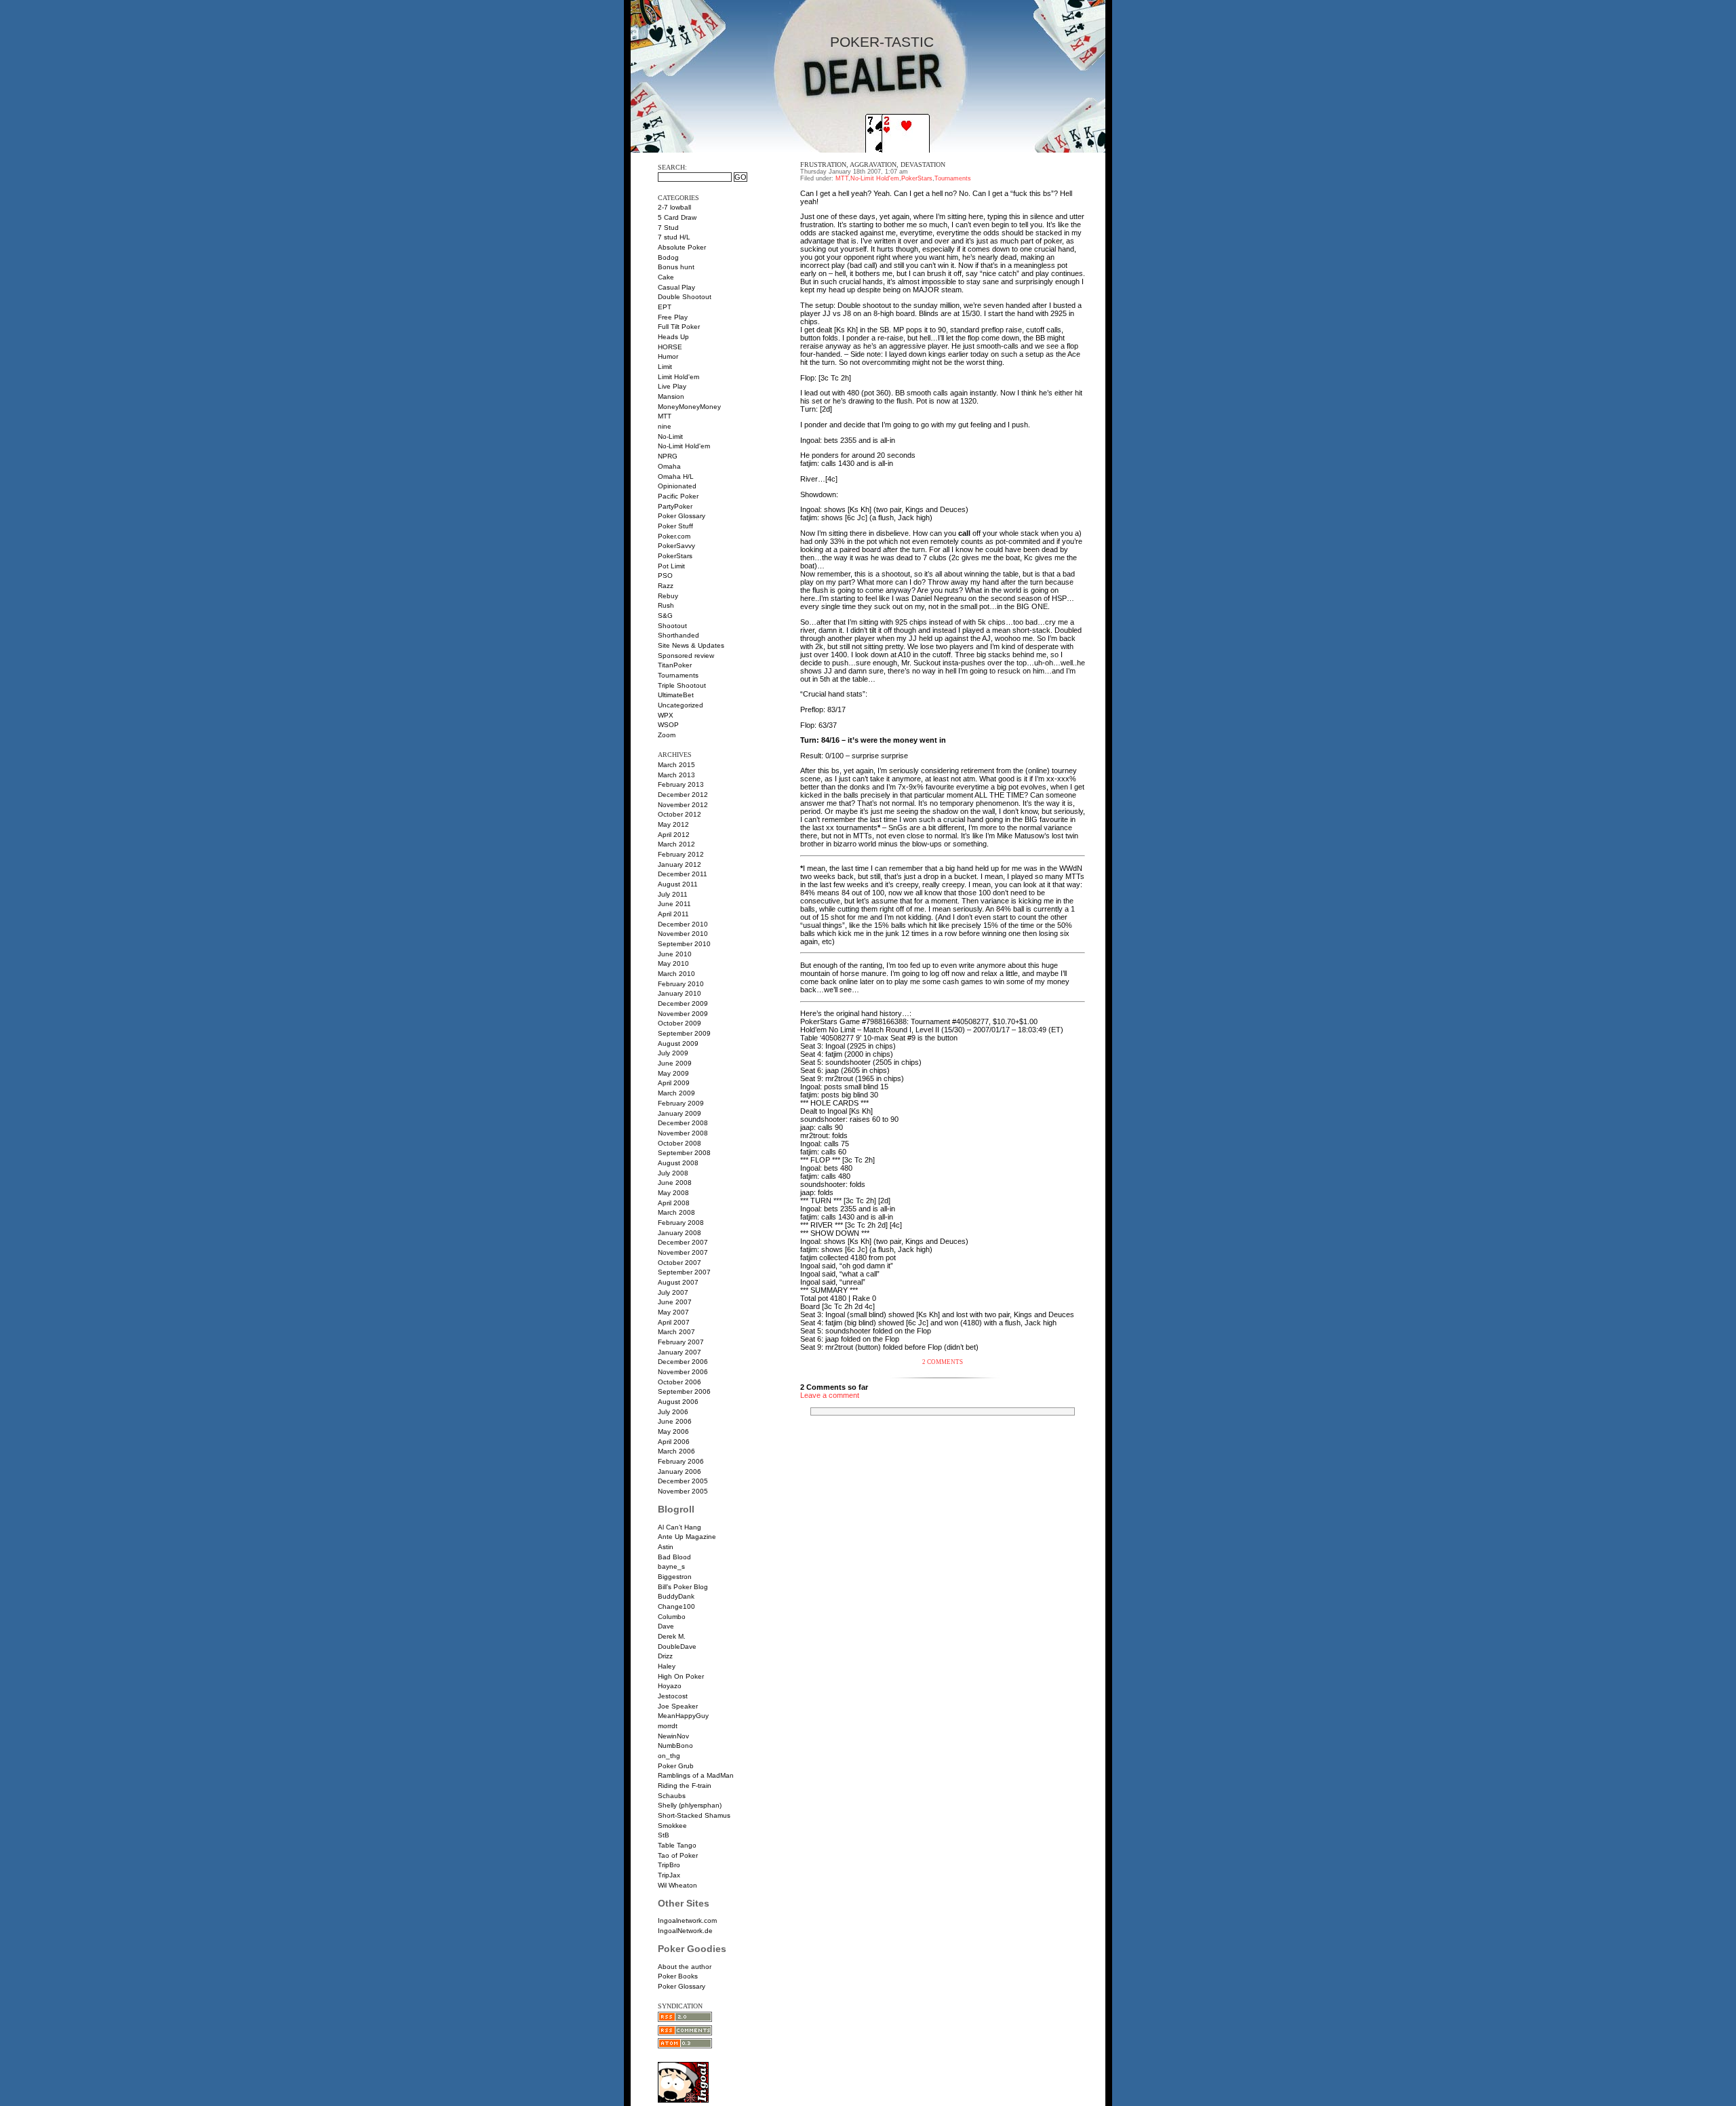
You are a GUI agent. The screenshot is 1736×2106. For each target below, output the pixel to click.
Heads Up (673, 337)
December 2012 (683, 795)
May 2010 (673, 963)
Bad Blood (674, 1557)
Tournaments (678, 675)
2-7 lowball (674, 207)
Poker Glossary (682, 516)
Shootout (672, 626)
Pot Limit (671, 566)
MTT (665, 416)
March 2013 (676, 775)
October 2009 (679, 1023)
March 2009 (676, 1093)
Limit (665, 367)
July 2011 (673, 894)
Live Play (672, 386)
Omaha (669, 466)
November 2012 (683, 805)
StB (664, 1835)
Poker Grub (676, 1766)
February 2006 (681, 1461)
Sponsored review (686, 656)
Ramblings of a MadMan (696, 1775)
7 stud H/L (674, 237)
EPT (665, 307)
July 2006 (673, 1412)
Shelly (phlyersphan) (690, 1805)
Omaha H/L (676, 476)
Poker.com (674, 536)
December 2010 (683, 924)
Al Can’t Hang (679, 1527)
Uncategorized (680, 705)
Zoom (667, 735)
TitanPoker (675, 665)
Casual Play (676, 287)
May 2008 (673, 1193)
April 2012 (674, 835)
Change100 (676, 1606)
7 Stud (668, 228)
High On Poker (681, 1676)
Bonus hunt (676, 267)
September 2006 (684, 1391)
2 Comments (943, 1362)
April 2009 (674, 1083)
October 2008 (679, 1143)
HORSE (670, 347)
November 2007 (683, 1252)
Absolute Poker (682, 247)
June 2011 (674, 904)
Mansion (671, 396)
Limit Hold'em (678, 377)
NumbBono (675, 1746)
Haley (667, 1666)
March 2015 (676, 765)
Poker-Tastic (882, 42)
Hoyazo (670, 1686)
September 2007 (684, 1272)
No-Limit (670, 436)
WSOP (668, 725)
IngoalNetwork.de (685, 1931)
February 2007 (681, 1342)
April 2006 (674, 1442)
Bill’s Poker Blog (683, 1587)
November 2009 (683, 1014)
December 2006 (683, 1362)
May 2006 (673, 1431)
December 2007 (683, 1242)
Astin (666, 1547)
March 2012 (676, 844)
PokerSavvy (676, 546)
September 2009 (684, 1033)
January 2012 (679, 864)
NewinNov (673, 1736)
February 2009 (681, 1103)
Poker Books (678, 1976)
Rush (666, 605)
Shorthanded (678, 635)
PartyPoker (675, 506)
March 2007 (676, 1332)
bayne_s (671, 1566)
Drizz (665, 1656)
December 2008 (683, 1123)
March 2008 (676, 1212)
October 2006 (679, 1382)
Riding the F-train (685, 1786)
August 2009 (678, 1044)
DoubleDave (677, 1646)
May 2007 (673, 1312)
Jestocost (673, 1696)
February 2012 (681, 854)
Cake (666, 277)
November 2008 (683, 1133)
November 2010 (683, 934)
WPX (666, 715)
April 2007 (674, 1322)
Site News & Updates (691, 645)
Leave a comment (830, 1395)
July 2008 (673, 1173)
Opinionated (677, 486)
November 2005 (683, 1491)
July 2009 (673, 1053)
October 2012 (679, 814)
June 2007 (675, 1302)
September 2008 (684, 1153)
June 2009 (675, 1063)
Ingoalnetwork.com (687, 1920)
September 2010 (684, 944)
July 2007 (673, 1292)
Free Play (673, 317)
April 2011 (673, 914)
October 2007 (679, 1263)
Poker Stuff (675, 526)
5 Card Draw (677, 217)
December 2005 (683, 1481)
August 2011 (678, 884)
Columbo (672, 1617)
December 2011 (683, 874)
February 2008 (681, 1223)
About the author (685, 1967)
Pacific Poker (678, 496)
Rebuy (668, 596)
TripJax (669, 1875)
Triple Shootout (682, 685)
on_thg (669, 1756)
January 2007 (679, 1352)
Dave (666, 1626)
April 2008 (674, 1203)
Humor (668, 356)
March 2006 (676, 1451)
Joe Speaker (678, 1706)
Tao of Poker (678, 1855)
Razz (666, 586)
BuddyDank (676, 1596)
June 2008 (675, 1183)
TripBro (669, 1865)
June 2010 (675, 954)
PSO (665, 576)
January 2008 (679, 1233)
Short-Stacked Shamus (694, 1815)
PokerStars (675, 556)
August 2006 (678, 1402)
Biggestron (675, 1577)
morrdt (668, 1726)
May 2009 (673, 1073)
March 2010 (676, 974)
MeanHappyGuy (683, 1716)
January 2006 (679, 1471)
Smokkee (672, 1826)
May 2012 (673, 824)
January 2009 (679, 1113)
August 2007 (678, 1282)
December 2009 (683, 1003)
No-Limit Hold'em (684, 446)
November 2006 (683, 1372)
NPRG (668, 456)
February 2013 (681, 784)
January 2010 (679, 993)
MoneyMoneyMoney (689, 407)
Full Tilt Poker (679, 327)
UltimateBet (676, 695)
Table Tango (677, 1845)
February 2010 (681, 984)
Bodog (668, 257)
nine (665, 426)
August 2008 (678, 1163)
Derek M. (672, 1636)
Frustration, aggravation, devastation (873, 164)
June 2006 (675, 1421)
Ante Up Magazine (687, 1537)
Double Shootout (685, 297)
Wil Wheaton (677, 1885)
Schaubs (672, 1796)
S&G (665, 616)
